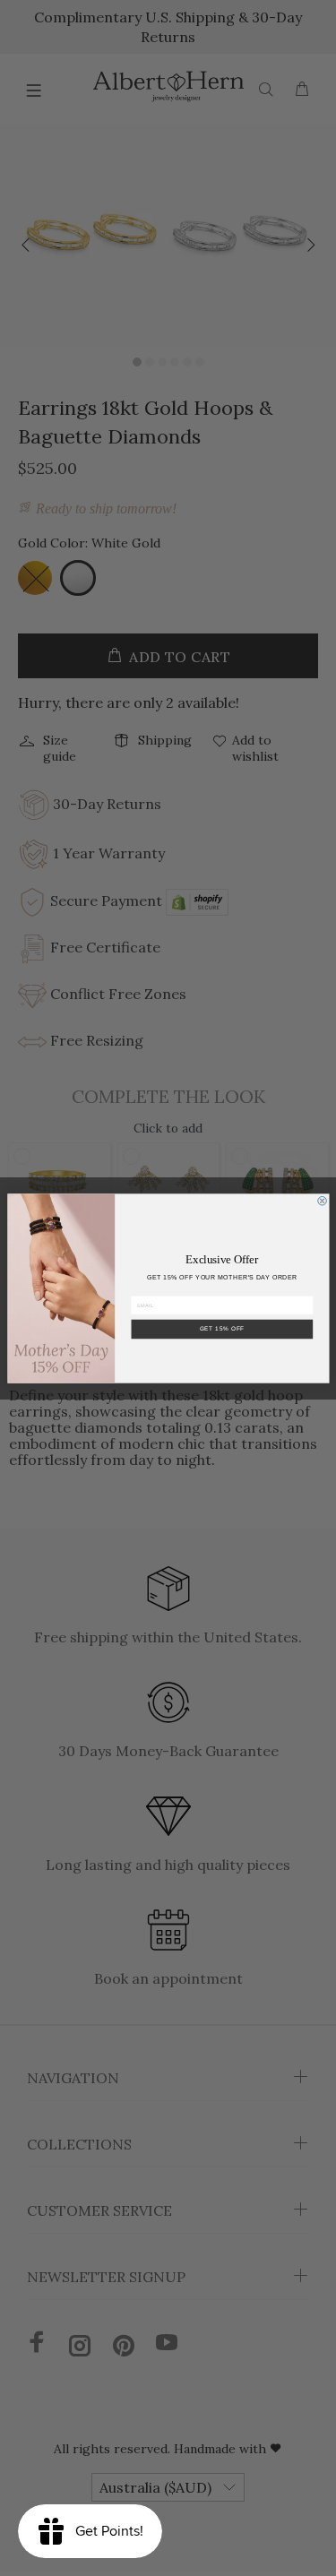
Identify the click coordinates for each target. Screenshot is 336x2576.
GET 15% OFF (222, 1328)
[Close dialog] (322, 1201)
